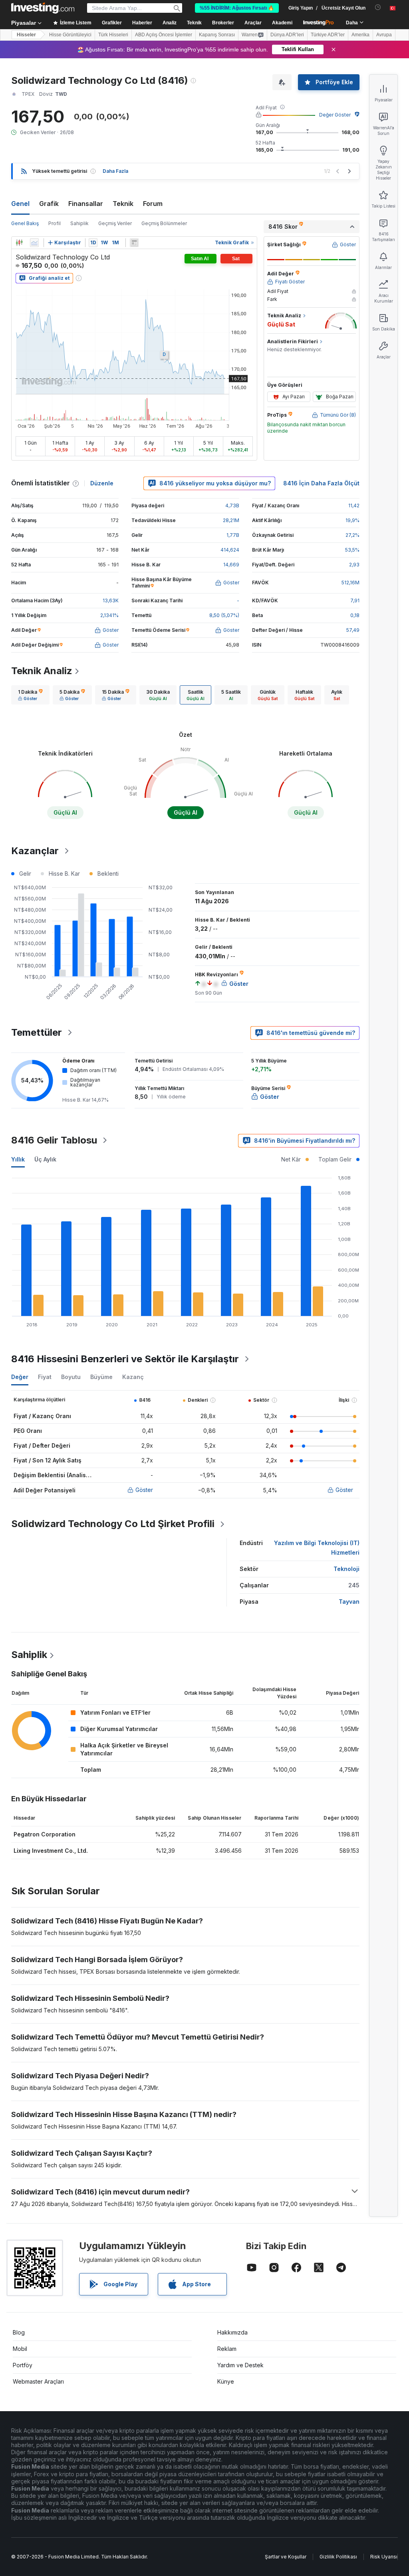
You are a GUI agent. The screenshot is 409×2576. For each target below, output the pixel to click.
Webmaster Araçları (38, 2381)
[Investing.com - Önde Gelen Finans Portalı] (43, 8)
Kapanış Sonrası (217, 35)
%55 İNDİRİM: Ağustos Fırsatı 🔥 (237, 8)
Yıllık (18, 1159)
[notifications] (378, 7)
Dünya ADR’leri (287, 35)
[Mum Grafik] (19, 243)
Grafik (49, 204)
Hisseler (26, 35)
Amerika (360, 35)
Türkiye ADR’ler (328, 35)
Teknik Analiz (42, 671)
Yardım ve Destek (240, 2365)
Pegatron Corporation (45, 1834)
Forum (153, 204)
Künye (226, 2381)
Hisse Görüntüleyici (70, 35)
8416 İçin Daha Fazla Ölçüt (321, 483)
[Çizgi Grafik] (34, 243)
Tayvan (349, 1602)
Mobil (20, 2349)
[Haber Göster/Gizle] (134, 243)
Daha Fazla (115, 171)
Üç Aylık (45, 1159)
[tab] (30, 695)
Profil (55, 223)
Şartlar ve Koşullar (286, 2557)
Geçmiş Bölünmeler (164, 223)
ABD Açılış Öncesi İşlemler (164, 35)
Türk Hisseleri (113, 35)
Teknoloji (346, 1569)
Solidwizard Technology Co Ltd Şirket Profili (113, 1524)
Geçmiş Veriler (115, 223)
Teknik (123, 204)
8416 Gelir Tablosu (54, 1140)
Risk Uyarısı (384, 2557)
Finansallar (86, 204)
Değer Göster (335, 115)
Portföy (23, 2365)
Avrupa (384, 35)
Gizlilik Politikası (338, 2557)
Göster (144, 1490)
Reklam (227, 2349)
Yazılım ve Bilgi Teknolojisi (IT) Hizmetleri (317, 1548)
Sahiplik (79, 223)
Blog (19, 2332)
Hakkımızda (232, 2332)
